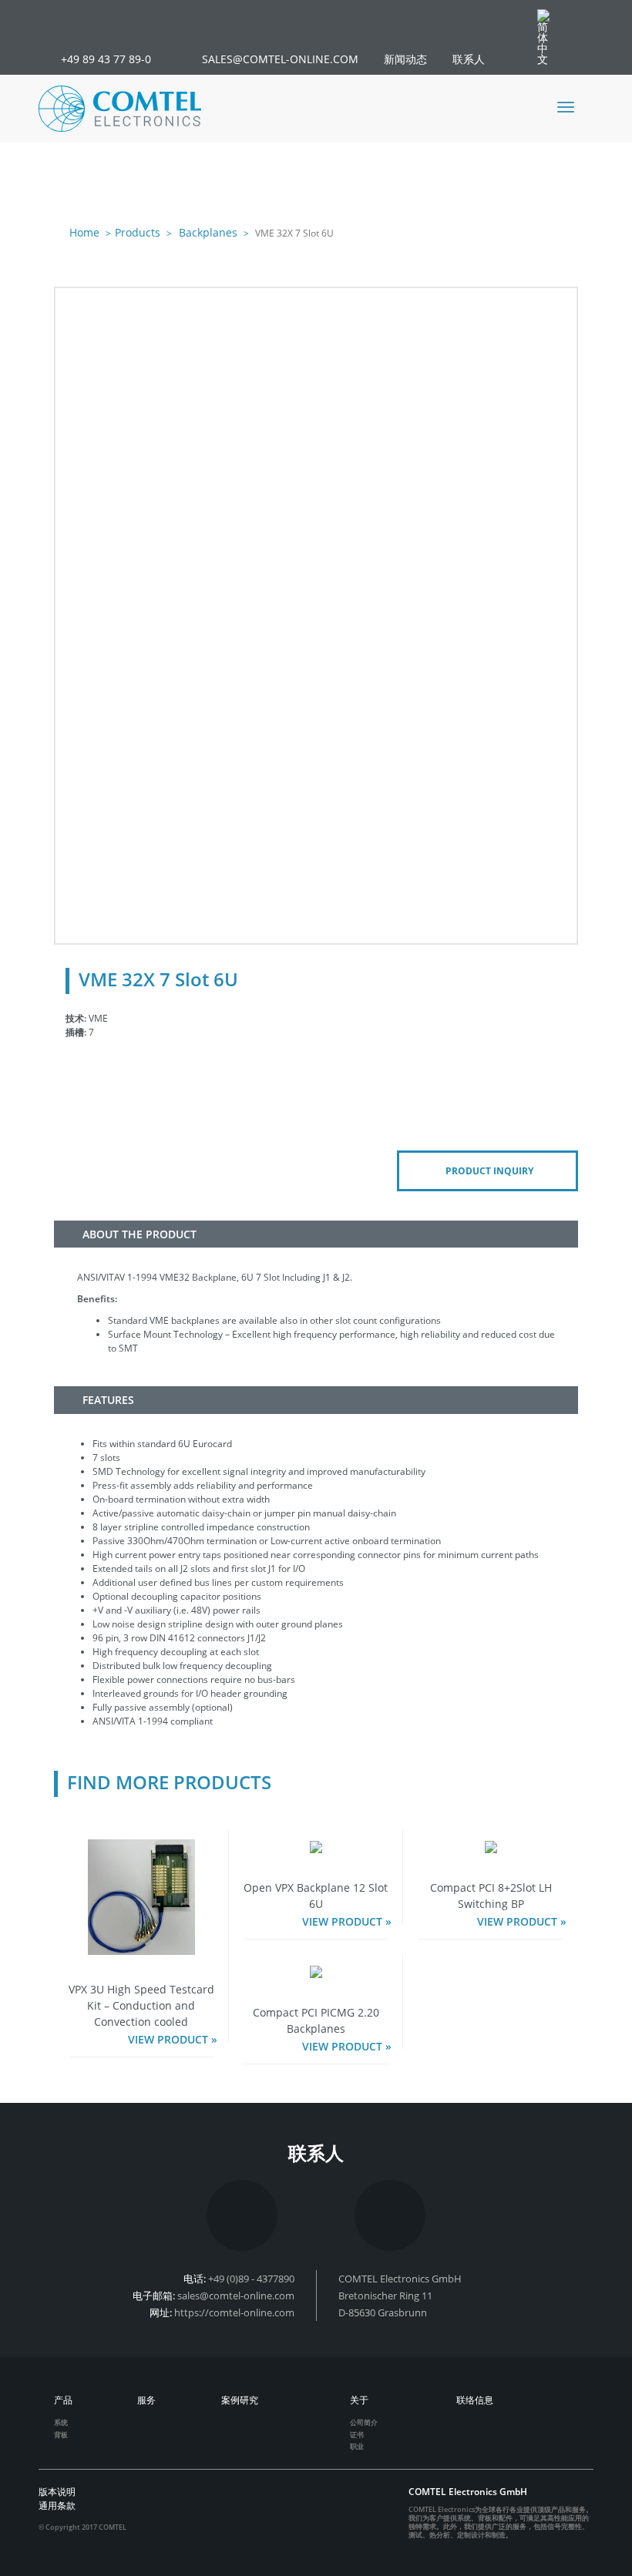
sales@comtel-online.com (236, 2296)
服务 (146, 2400)
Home (84, 232)
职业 (357, 2446)
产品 (63, 2400)
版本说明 (57, 2492)
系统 (61, 2422)
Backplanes (207, 232)
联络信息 (475, 2400)
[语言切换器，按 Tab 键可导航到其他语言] (551, 37)
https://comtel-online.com (234, 2312)
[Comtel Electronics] (120, 109)
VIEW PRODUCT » (173, 2039)
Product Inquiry (489, 1171)
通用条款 (57, 2505)
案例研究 (240, 2400)
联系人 (469, 59)
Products (138, 232)
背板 (61, 2435)
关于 (359, 2400)
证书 (357, 2435)
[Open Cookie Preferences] (34, 2557)
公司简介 (364, 2422)
